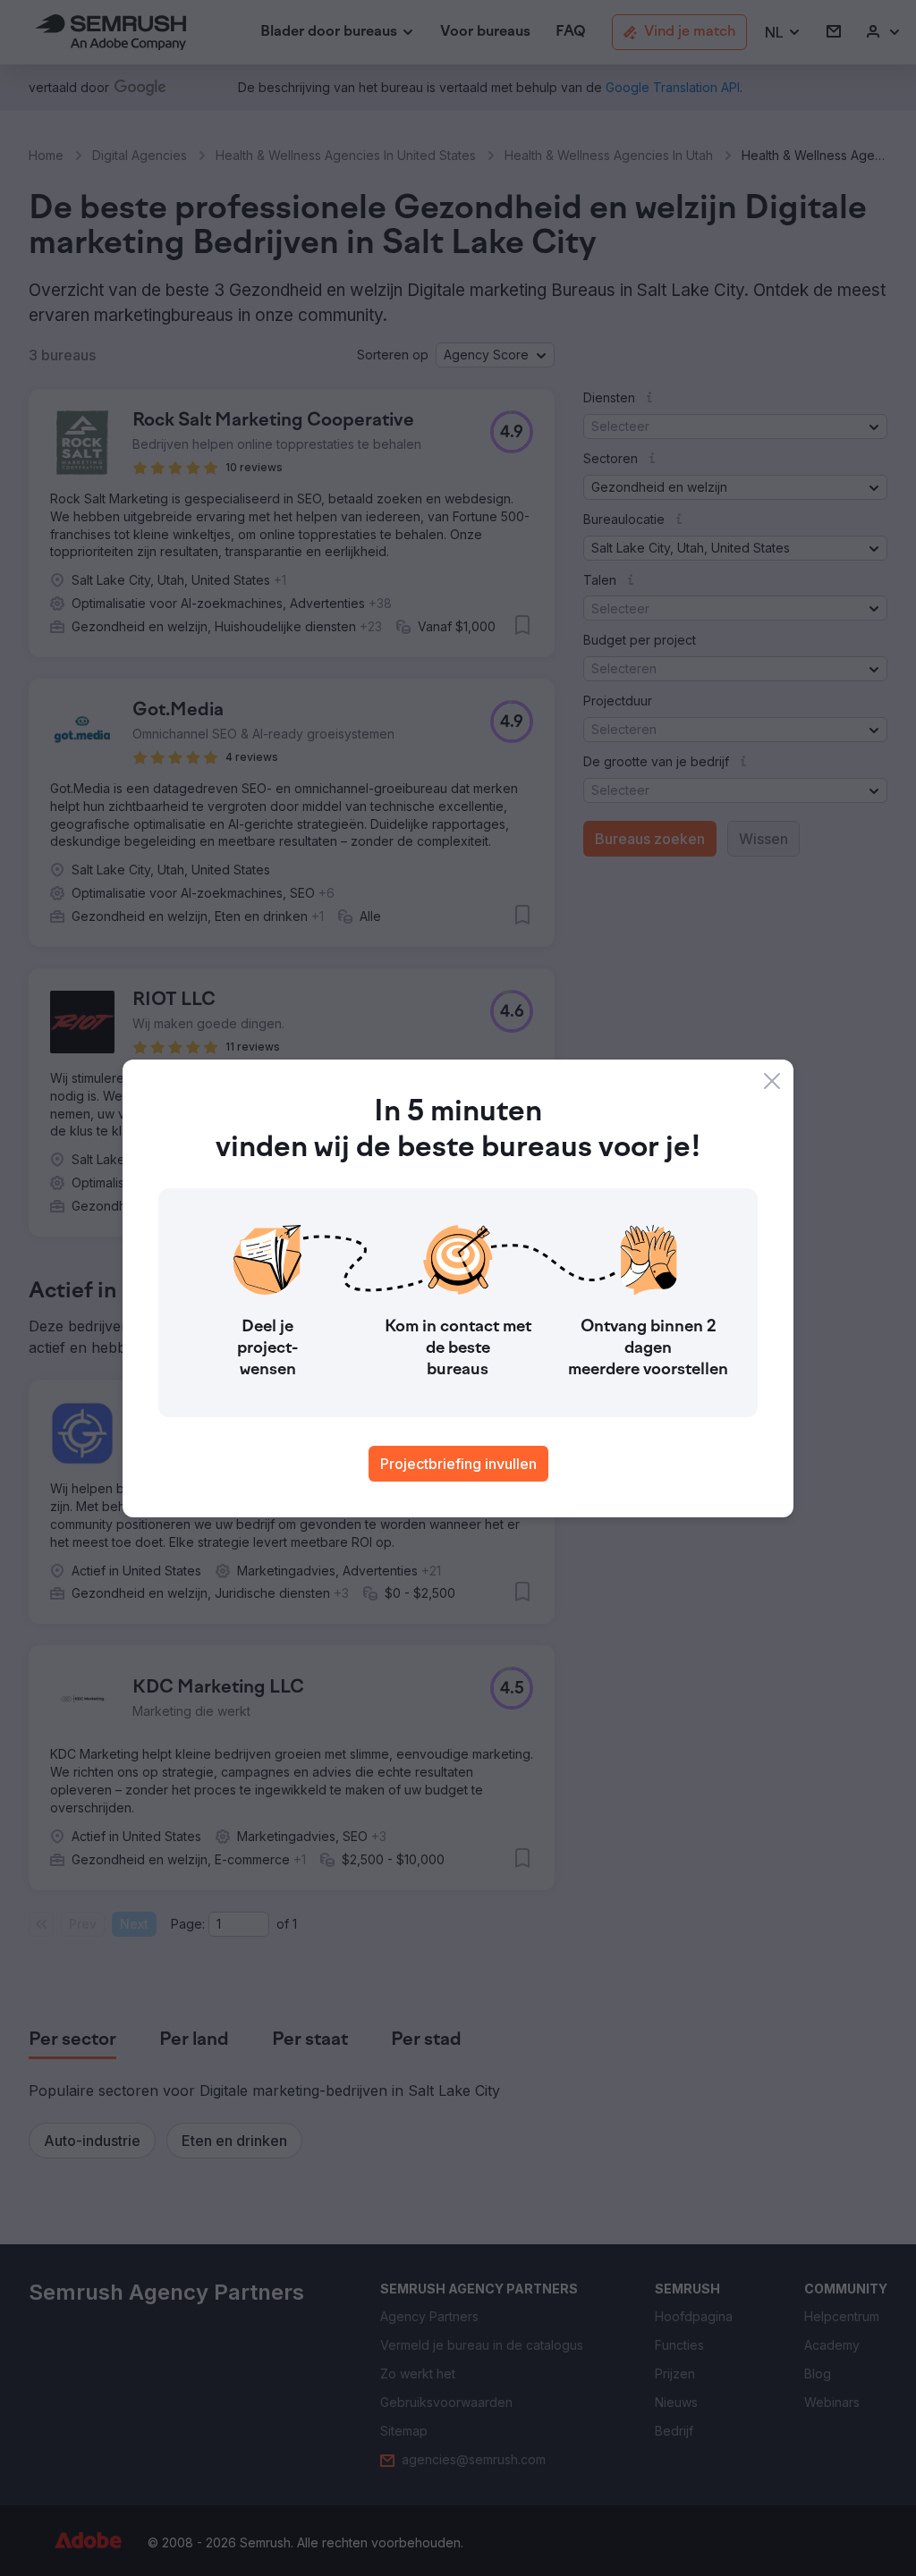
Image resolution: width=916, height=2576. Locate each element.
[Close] (772, 1081)
